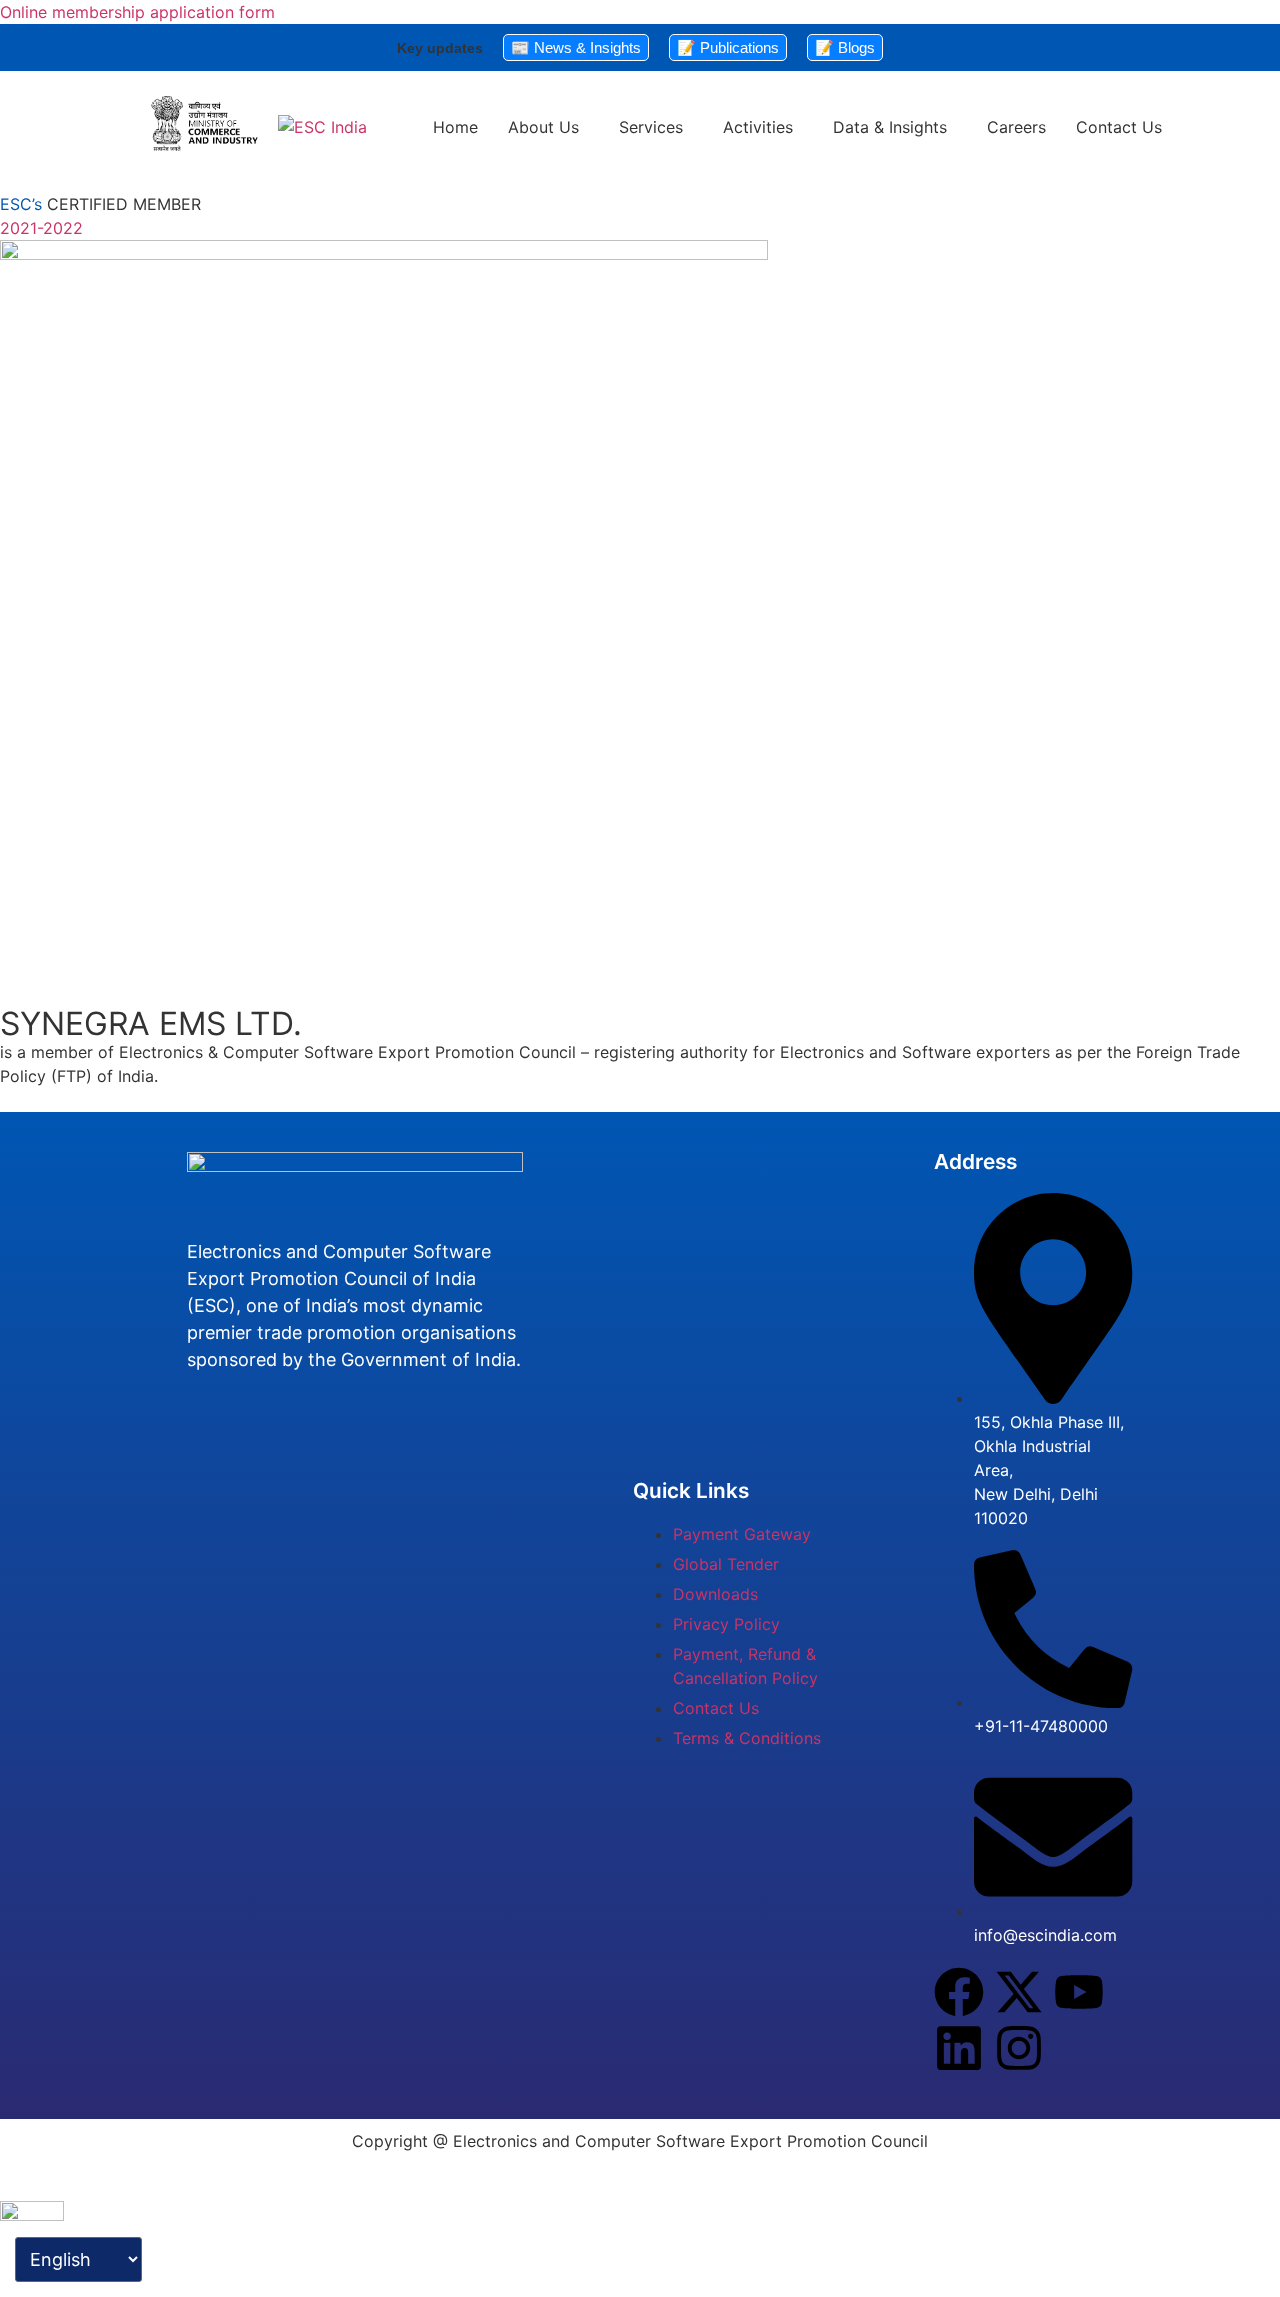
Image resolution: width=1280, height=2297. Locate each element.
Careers (1016, 127)
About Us (543, 127)
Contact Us (1119, 127)
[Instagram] (1019, 2048)
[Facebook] (959, 1992)
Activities (758, 127)
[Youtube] (1079, 1992)
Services (651, 127)
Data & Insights (890, 127)
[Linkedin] (959, 2048)
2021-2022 (41, 228)
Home (455, 127)
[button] (548, 127)
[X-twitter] (1019, 1992)
